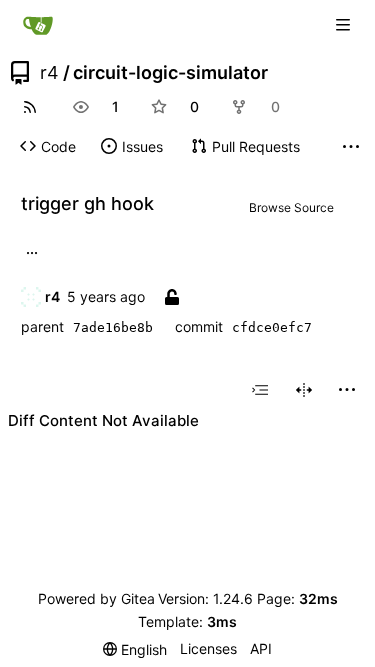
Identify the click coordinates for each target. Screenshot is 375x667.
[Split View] (304, 390)
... (32, 251)
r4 (49, 73)
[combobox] (260, 390)
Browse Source (291, 207)
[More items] (351, 147)
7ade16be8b (113, 327)
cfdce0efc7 (272, 327)
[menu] (347, 390)
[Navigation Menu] (345, 24)
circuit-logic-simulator (170, 73)
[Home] (38, 25)
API (261, 648)
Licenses (208, 648)
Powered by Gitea (96, 598)
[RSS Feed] (30, 107)
